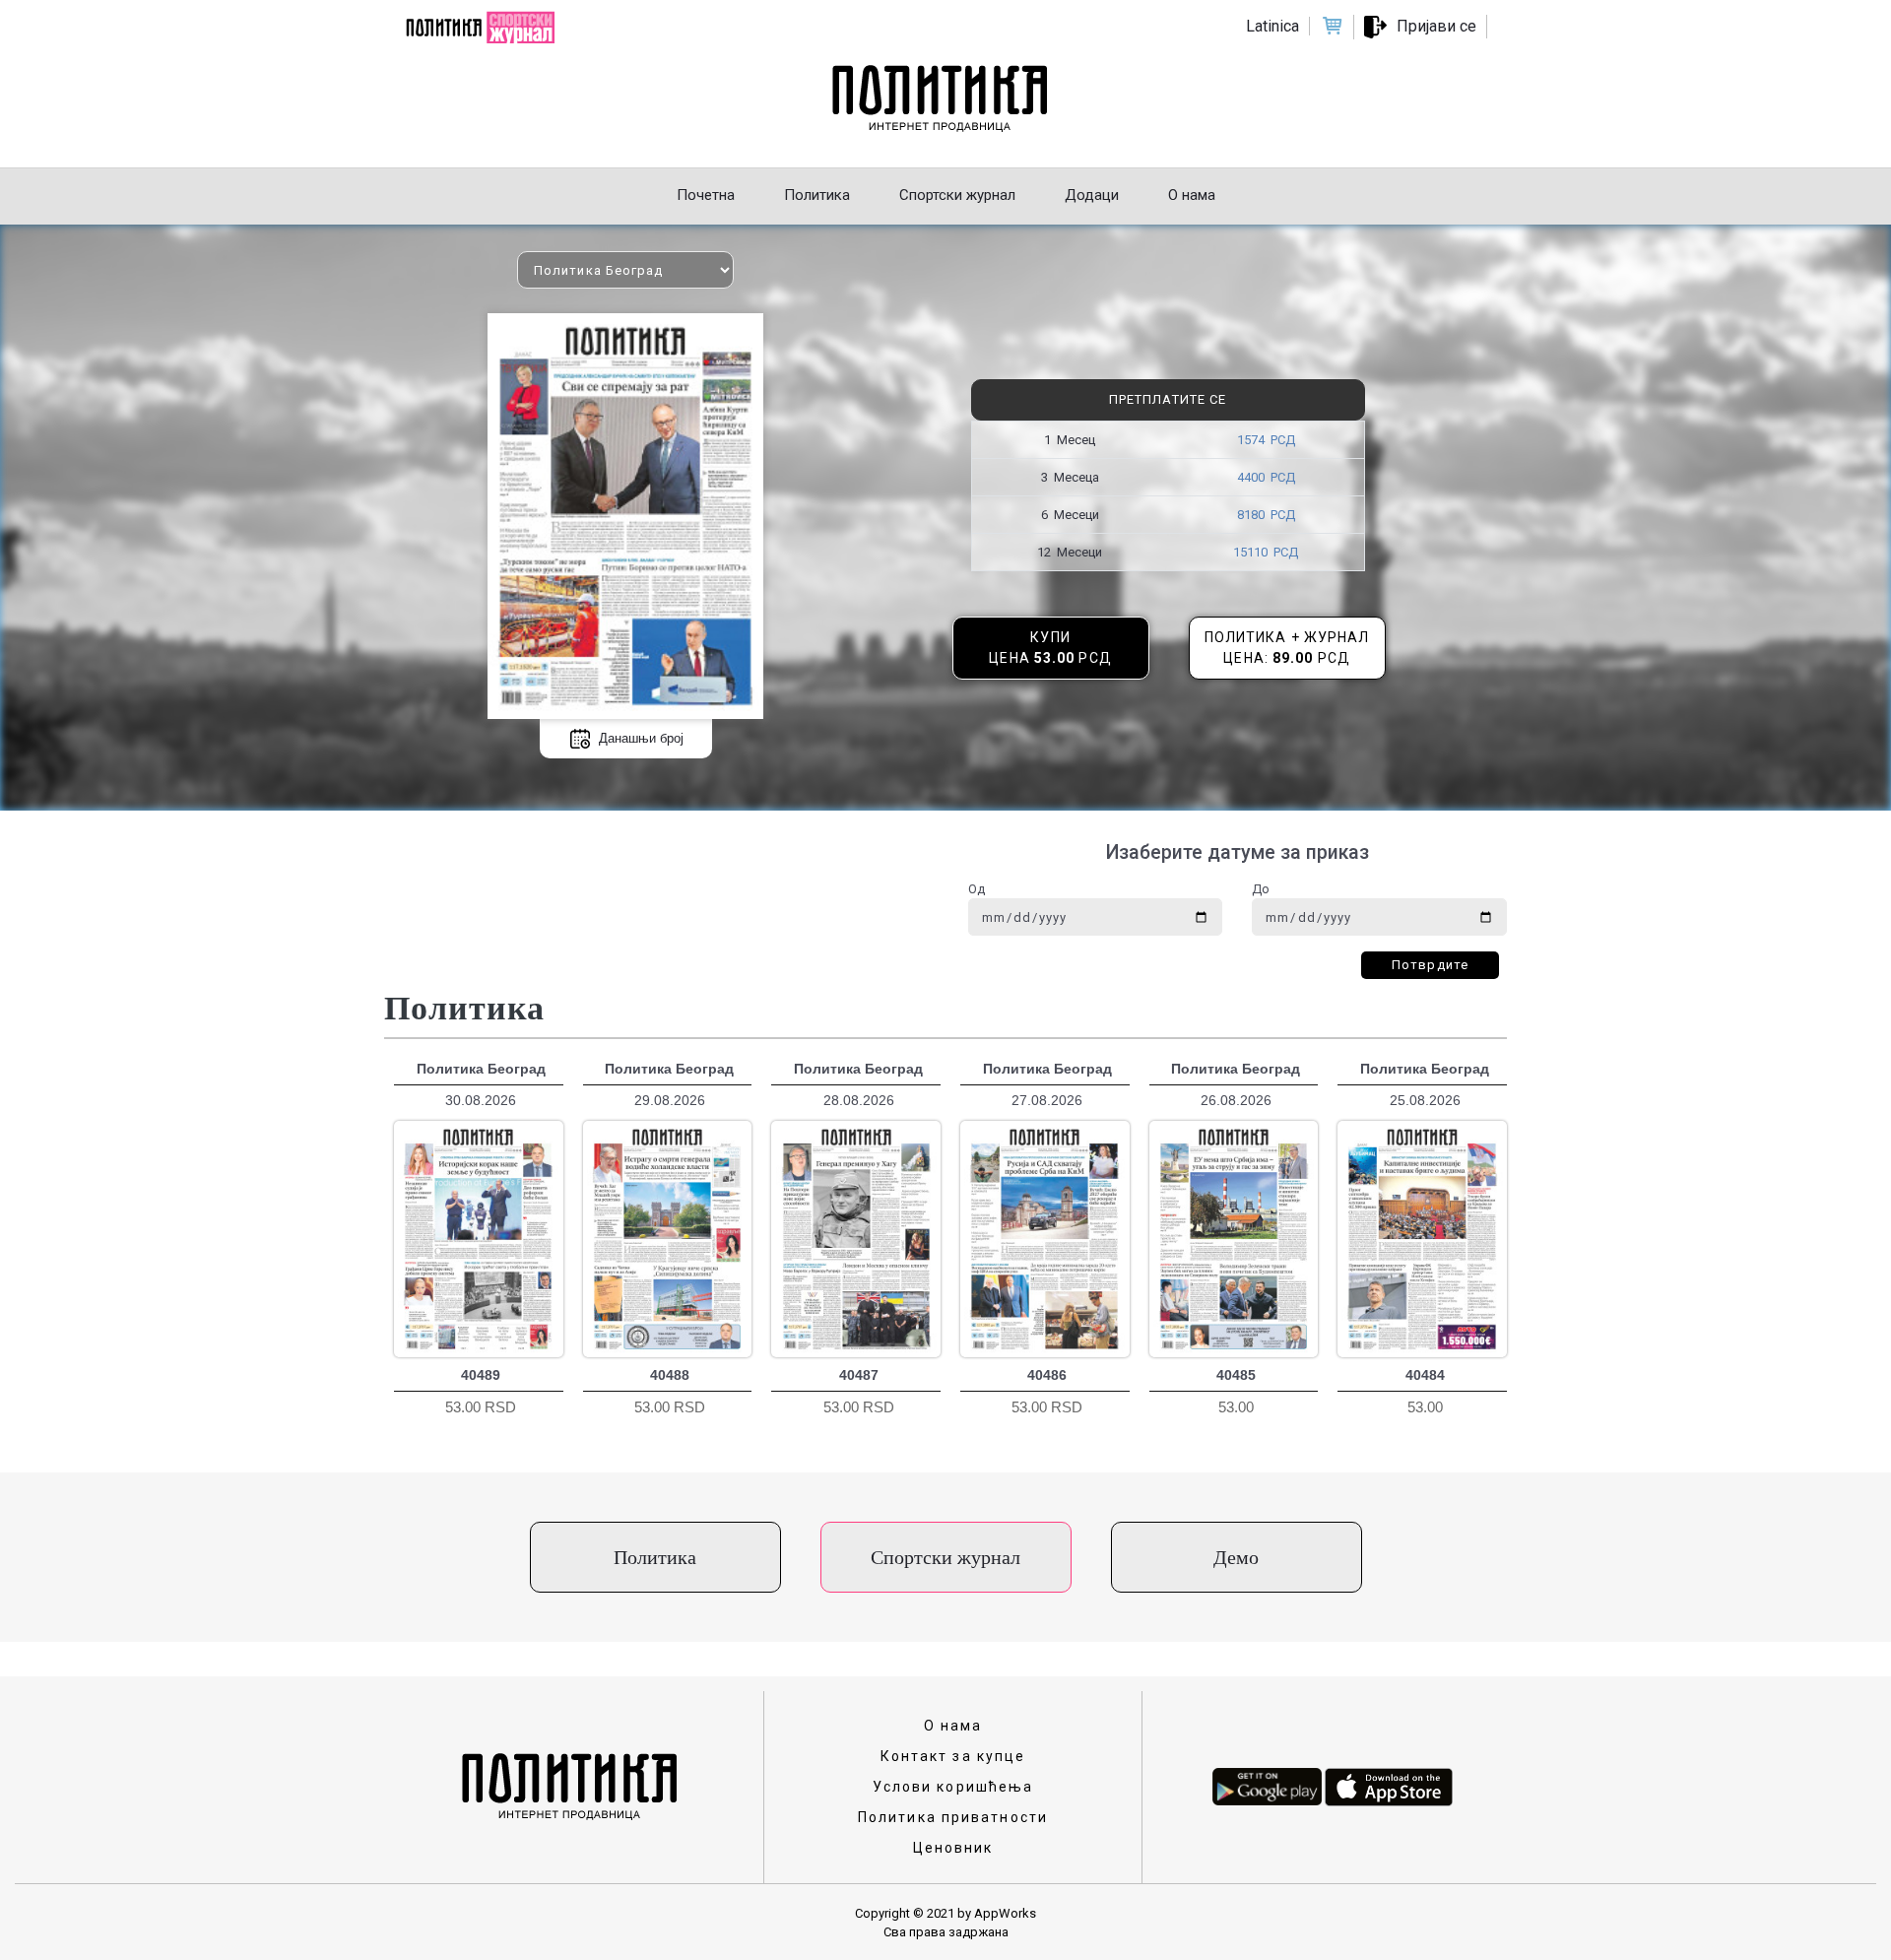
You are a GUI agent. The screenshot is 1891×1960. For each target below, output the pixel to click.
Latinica (1272, 26)
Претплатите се (1168, 399)
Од (977, 889)
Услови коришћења (953, 1787)
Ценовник (953, 1848)
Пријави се (1436, 26)
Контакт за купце (953, 1756)
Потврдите (1430, 965)
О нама (953, 1726)
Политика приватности (953, 1817)
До (1261, 889)
